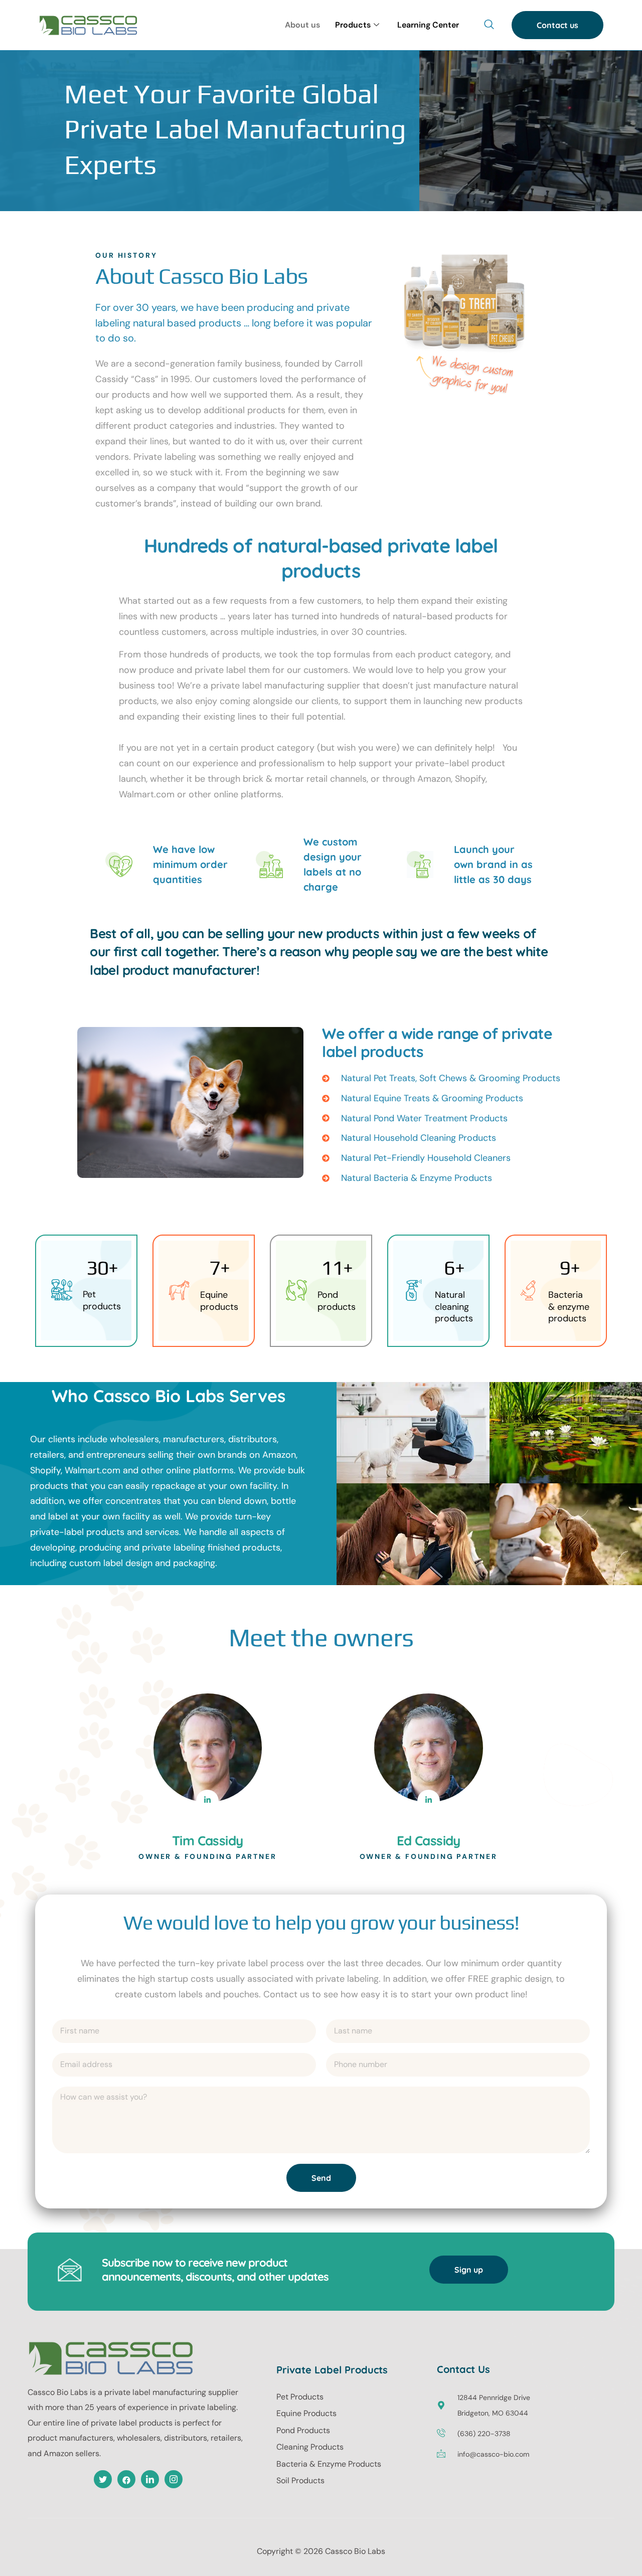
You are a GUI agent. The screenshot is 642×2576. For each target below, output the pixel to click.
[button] (489, 25)
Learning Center (428, 25)
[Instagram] (174, 2479)
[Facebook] (126, 2479)
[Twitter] (103, 2479)
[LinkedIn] (207, 1801)
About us (302, 25)
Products (353, 25)
